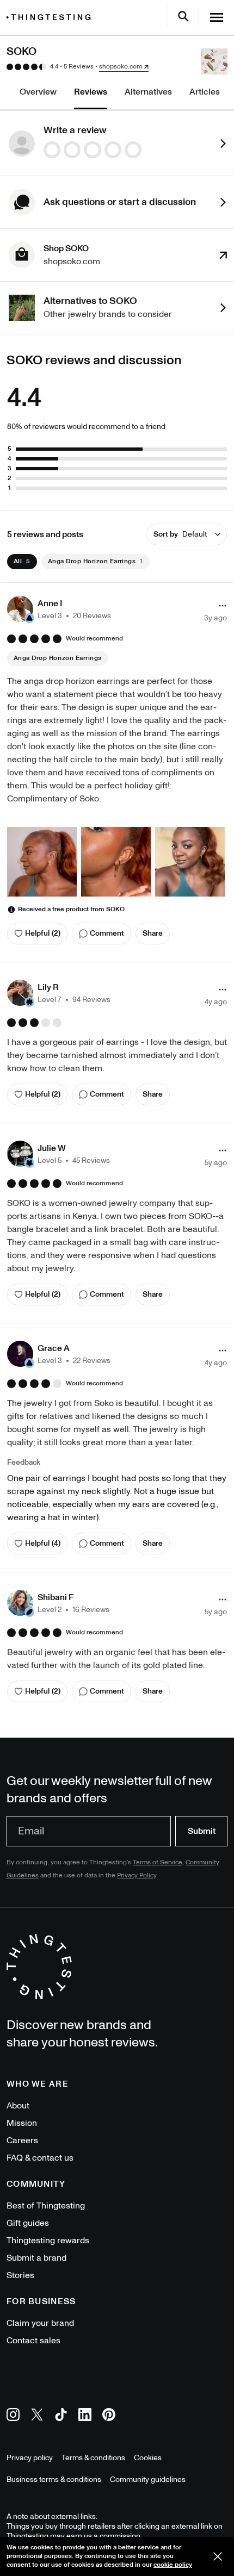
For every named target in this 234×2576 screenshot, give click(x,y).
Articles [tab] (205, 92)
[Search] (183, 16)
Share (153, 933)
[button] (59, 609)
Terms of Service (158, 1862)
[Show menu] (217, 17)
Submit (202, 1831)
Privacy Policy (137, 1875)
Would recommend (94, 639)
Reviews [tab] (91, 92)
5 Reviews (79, 67)
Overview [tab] (38, 92)
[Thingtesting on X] (37, 2416)
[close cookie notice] (218, 2556)
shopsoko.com (121, 67)
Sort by (180, 534)
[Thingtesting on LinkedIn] (85, 2416)
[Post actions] (223, 606)
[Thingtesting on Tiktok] (61, 2416)
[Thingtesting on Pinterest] (109, 2416)
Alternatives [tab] (148, 92)
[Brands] (51, 17)
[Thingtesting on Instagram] (13, 2416)
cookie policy (173, 2565)
